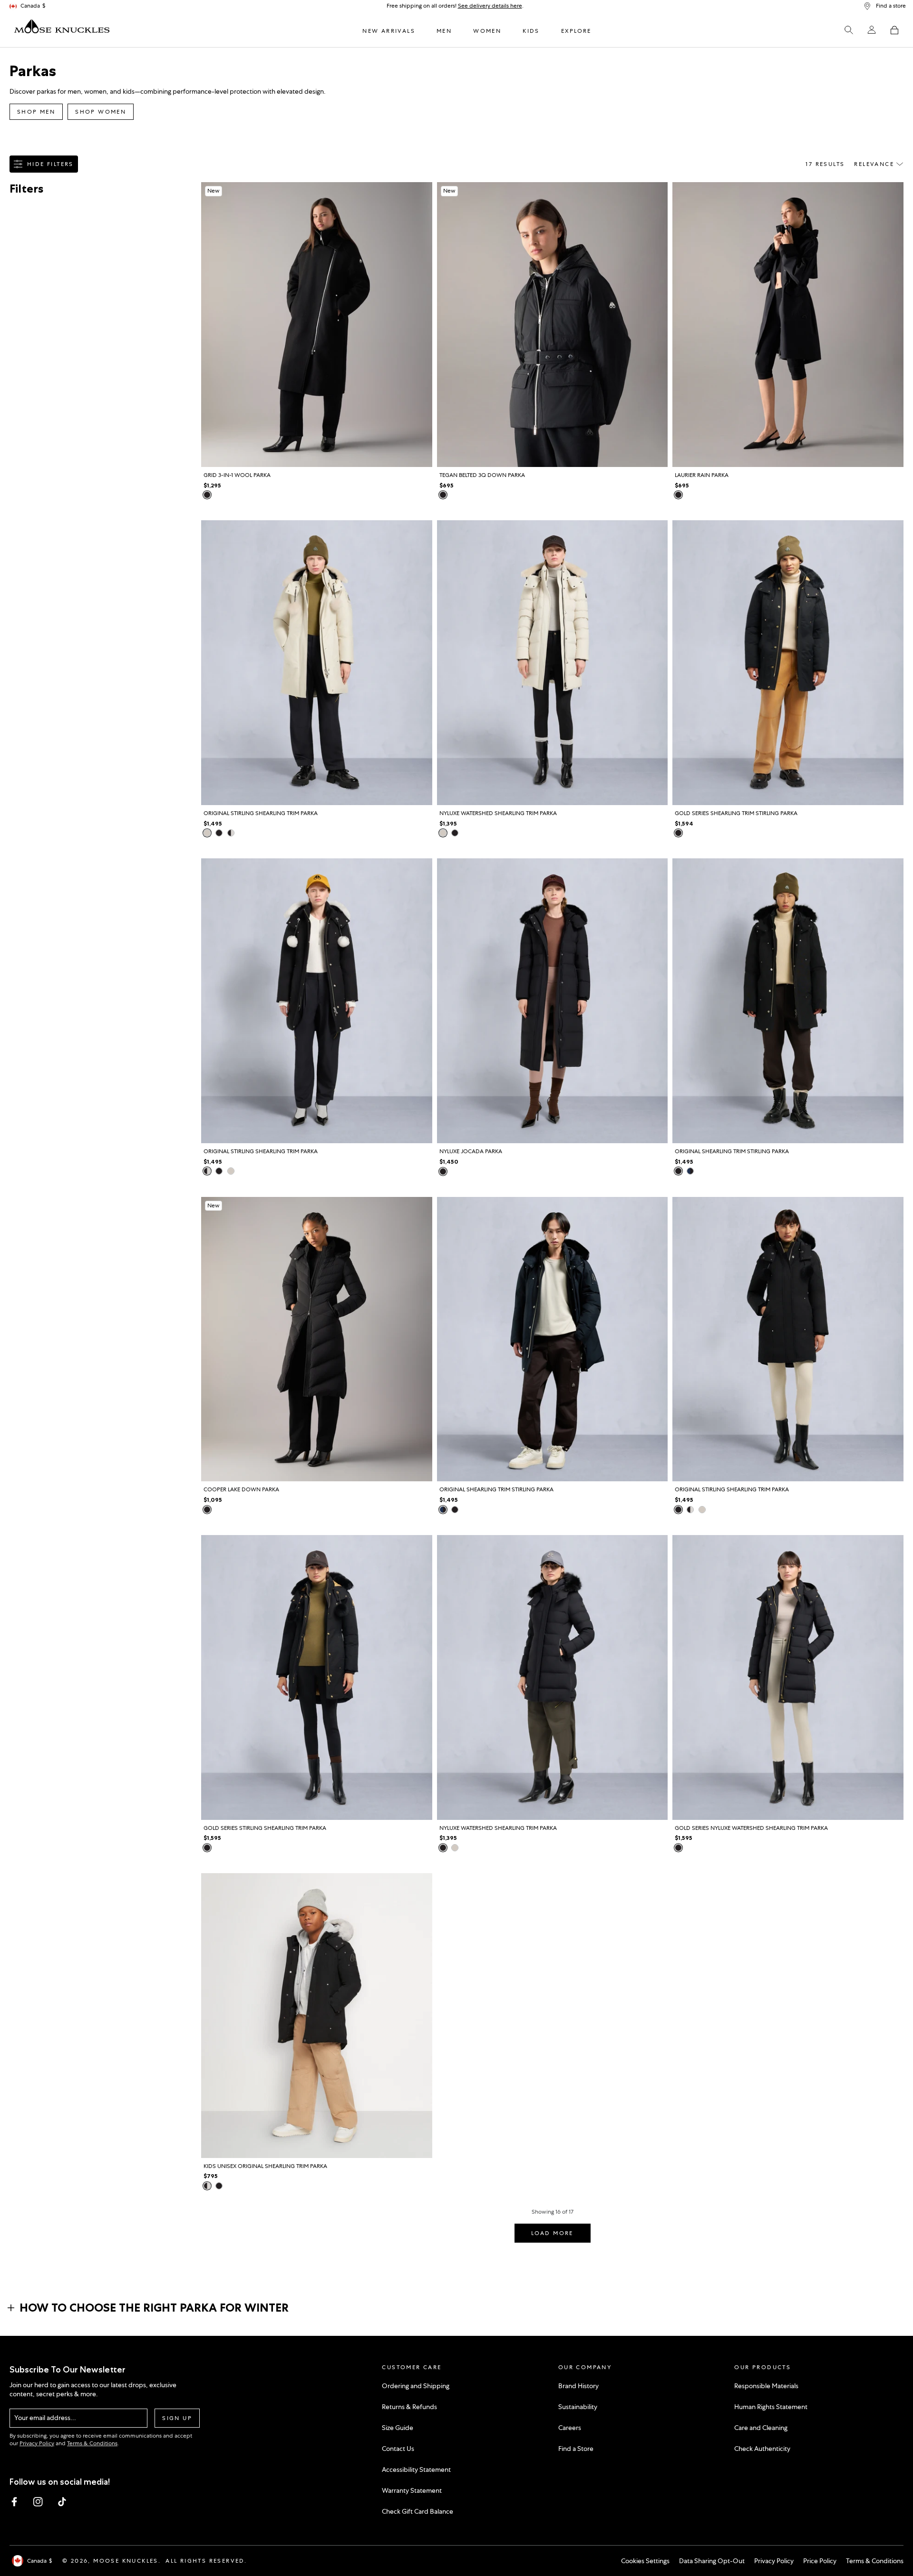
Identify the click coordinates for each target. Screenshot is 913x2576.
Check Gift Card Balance (418, 2511)
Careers (570, 2428)
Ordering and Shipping (416, 2386)
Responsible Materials (766, 2386)
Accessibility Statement (416, 2469)
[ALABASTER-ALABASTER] (207, 833)
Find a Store (576, 2449)
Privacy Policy (37, 2443)
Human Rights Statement (771, 2407)
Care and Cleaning (761, 2428)
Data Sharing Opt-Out (712, 2561)
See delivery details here (490, 6)
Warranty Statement (412, 2490)
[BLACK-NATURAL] (231, 833)
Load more (552, 2233)
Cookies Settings (645, 2561)
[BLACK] (207, 495)
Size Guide (398, 2428)
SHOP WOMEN (101, 112)
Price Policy (820, 2561)
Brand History (578, 2386)
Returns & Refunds (409, 2407)
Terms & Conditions (92, 2443)
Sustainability (578, 2407)
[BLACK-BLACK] (219, 833)
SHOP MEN (36, 112)
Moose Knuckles (126, 2561)
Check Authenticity (762, 2449)
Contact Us (398, 2449)
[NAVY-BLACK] (690, 1171)
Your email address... (45, 2418)
